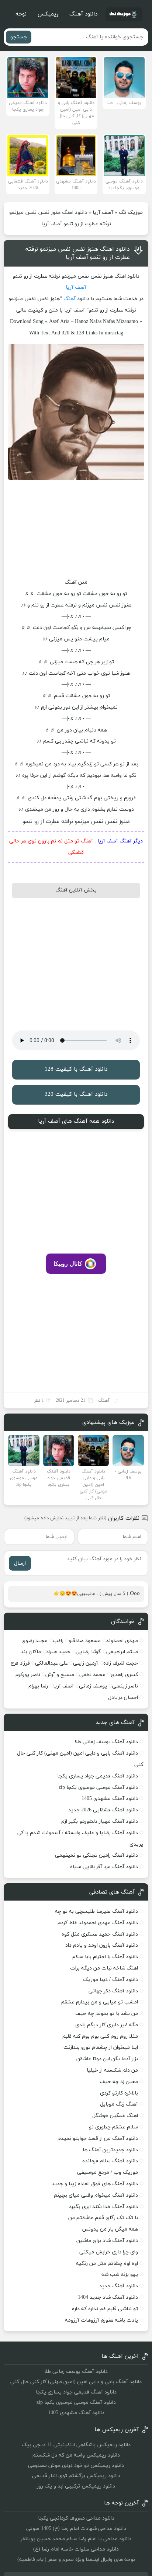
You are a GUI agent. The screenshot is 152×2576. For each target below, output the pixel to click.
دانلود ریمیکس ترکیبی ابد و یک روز (76, 2486)
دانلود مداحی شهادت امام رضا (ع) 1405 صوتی (76, 2529)
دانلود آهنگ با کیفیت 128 (76, 1069)
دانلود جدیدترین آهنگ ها (110, 2150)
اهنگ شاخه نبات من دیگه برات (104, 1968)
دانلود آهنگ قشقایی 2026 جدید (103, 1810)
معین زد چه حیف (119, 2082)
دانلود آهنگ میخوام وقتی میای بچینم (96, 2195)
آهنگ (70, 299)
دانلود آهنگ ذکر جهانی (113, 1991)
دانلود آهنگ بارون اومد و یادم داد (102, 1945)
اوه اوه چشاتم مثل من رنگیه (107, 2264)
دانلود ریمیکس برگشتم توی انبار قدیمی (76, 2476)
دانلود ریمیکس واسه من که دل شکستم (76, 2455)
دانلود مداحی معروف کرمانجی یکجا (76, 2518)
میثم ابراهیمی (122, 1652)
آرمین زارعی (86, 1663)
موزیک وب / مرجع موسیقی (107, 2172)
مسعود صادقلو (85, 1641)
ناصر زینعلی (125, 1686)
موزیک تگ (131, 213)
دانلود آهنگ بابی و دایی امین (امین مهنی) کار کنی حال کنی (76, 2382)
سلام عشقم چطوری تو (113, 2127)
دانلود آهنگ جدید (119, 2286)
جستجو (19, 37)
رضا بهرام (38, 1686)
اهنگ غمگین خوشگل (115, 2116)
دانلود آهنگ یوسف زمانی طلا (106, 1742)
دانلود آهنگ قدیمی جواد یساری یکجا (98, 1776)
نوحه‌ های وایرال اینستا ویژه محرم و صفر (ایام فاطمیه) (76, 2560)
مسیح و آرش (60, 1675)
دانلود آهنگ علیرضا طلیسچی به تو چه (96, 1911)
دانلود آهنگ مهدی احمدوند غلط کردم (98, 1923)
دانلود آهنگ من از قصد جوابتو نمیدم (98, 2139)
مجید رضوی (34, 1641)
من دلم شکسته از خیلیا (112, 2070)
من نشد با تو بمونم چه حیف (107, 2014)
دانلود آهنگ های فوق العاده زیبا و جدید (95, 2184)
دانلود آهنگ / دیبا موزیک (110, 1980)
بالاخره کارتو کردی (119, 2093)
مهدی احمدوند (122, 1641)
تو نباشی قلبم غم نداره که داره (105, 2309)
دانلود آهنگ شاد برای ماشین (107, 2241)
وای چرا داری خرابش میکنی (109, 2252)
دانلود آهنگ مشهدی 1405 (110, 1799)
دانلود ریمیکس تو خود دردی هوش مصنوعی (76, 2466)
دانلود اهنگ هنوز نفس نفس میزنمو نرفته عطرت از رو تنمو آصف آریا (78, 253)
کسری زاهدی (124, 1675)
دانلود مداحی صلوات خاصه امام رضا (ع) (76, 2549)
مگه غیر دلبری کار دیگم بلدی (107, 2025)
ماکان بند (31, 1652)
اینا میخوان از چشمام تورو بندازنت (101, 2047)
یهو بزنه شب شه (120, 2275)
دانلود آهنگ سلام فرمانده (110, 2161)
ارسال (20, 1563)
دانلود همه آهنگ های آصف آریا (76, 1121)
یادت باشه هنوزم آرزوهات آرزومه (101, 2320)
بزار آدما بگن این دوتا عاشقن (107, 2059)
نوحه (21, 14)
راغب (58, 1641)
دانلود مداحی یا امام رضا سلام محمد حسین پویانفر (76, 2539)
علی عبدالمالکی (51, 1663)
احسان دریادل (123, 1698)
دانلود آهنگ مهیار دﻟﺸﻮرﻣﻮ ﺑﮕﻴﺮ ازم (100, 1821)
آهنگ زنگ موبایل (119, 2104)
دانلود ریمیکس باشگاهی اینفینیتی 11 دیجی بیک (76, 2445)
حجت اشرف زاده (121, 1663)
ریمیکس (48, 14)
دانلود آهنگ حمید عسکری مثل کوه (100, 1934)
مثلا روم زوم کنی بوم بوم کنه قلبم (100, 2036)
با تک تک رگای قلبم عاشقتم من (103, 2218)
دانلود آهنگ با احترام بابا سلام (105, 1957)
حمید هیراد (58, 1652)
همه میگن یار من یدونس (110, 2229)
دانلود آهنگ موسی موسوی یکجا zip (98, 1788)
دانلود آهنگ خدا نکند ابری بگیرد (103, 2207)
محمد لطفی (92, 1675)
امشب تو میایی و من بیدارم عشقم (100, 2002)
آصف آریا (103, 213)
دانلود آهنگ (83, 14)
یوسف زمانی (93, 1686)
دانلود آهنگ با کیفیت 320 (76, 1094)
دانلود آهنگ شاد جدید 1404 (108, 2297)
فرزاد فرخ (20, 1663)
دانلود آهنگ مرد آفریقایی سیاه (104, 1867)
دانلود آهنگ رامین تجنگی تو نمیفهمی (96, 1855)
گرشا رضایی (88, 1652)
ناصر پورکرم (28, 1675)
